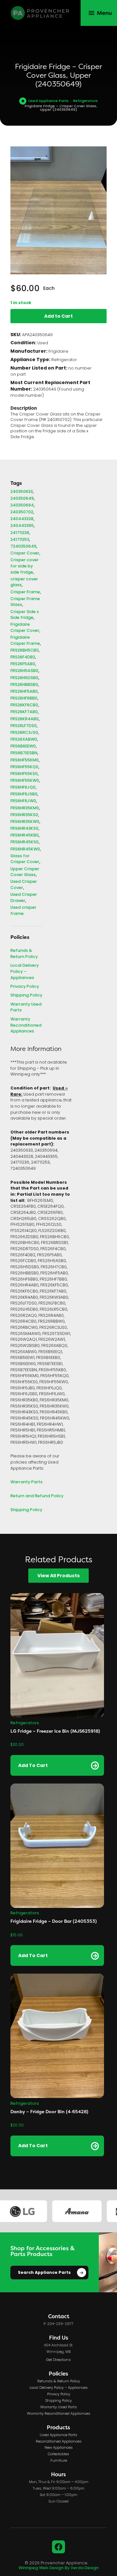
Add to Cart (58, 316)
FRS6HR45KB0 (25, 836)
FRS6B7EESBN (24, 753)
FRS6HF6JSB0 (24, 795)
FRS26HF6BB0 (24, 699)
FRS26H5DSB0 (24, 678)
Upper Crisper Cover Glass (25, 872)
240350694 (22, 506)
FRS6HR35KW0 (25, 822)
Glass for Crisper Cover (25, 859)
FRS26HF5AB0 (24, 692)
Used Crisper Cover (24, 885)
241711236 (20, 533)
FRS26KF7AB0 (24, 712)
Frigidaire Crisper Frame (25, 641)
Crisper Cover (25, 554)
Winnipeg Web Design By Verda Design (59, 2568)
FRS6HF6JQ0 (23, 788)
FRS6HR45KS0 (25, 843)
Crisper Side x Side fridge (25, 615)
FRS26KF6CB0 (24, 706)
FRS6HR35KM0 (25, 809)
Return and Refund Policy (37, 1496)
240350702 (22, 513)
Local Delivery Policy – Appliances (25, 972)
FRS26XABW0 (24, 740)
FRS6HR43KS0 (24, 829)
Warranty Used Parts (26, 1008)
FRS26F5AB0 (23, 664)
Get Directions (58, 2360)
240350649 (22, 499)
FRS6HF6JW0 (23, 801)
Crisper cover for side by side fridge (25, 566)
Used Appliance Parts (48, 101)
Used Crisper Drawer (24, 898)
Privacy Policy (25, 987)
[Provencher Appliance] (40, 13)
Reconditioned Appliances (59, 2442)
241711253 (20, 540)
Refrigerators (85, 101)
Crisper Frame (25, 593)
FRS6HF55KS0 (24, 774)
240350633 (22, 492)
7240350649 (23, 547)
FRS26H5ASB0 (24, 671)
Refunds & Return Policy (24, 954)
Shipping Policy (26, 996)
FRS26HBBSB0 (24, 685)
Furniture (59, 2461)
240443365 (22, 526)
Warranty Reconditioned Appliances (26, 1026)
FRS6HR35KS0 (24, 815)
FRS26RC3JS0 (24, 733)
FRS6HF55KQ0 (24, 767)
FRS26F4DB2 (23, 658)
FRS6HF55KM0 (25, 761)
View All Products (58, 1576)
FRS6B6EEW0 (23, 747)
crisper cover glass (24, 582)
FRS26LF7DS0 (24, 726)
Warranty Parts (26, 1482)
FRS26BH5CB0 (25, 651)
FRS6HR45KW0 (25, 850)
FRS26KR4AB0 (25, 719)
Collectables (58, 2454)
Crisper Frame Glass (25, 602)
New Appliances (59, 2448)
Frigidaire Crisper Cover (25, 628)
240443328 (22, 519)
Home (23, 101)
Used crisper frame (23, 911)
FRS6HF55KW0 (25, 781)
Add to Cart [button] (33, 1766)
